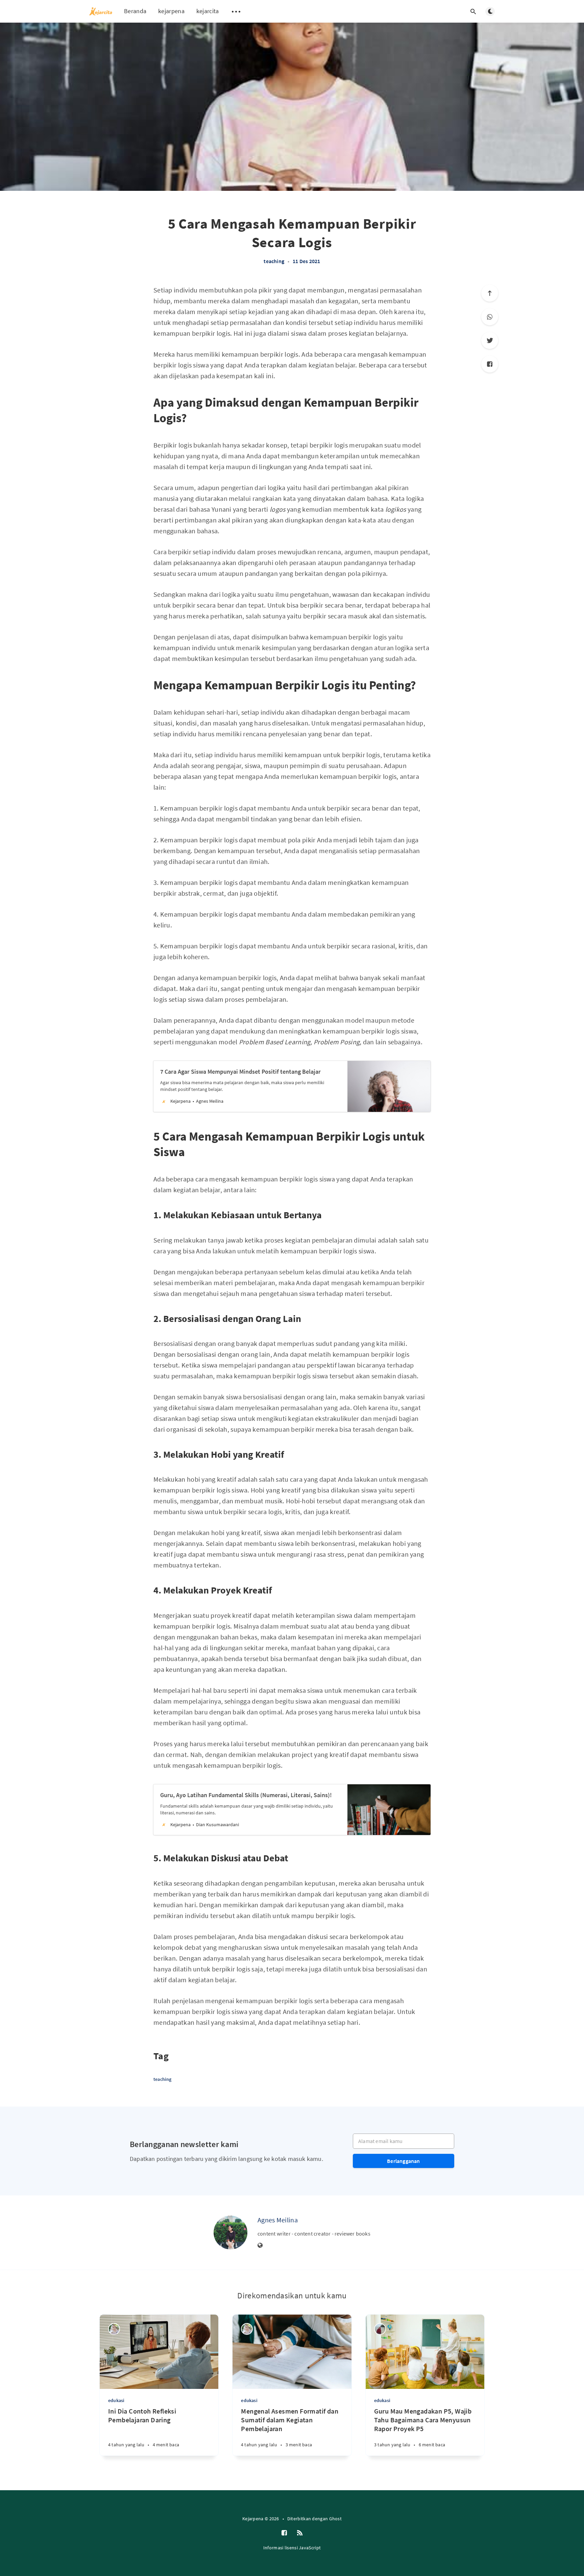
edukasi (116, 2400)
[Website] (260, 2246)
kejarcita (208, 11)
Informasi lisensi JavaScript (292, 2548)
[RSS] (300, 2533)
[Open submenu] (236, 11)
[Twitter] (490, 340)
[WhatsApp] (490, 317)
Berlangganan (403, 2161)
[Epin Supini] (114, 2329)
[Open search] (473, 11)
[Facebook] (490, 364)
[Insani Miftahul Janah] (380, 2329)
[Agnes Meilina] (230, 2233)
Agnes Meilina (278, 2220)
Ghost (336, 2519)
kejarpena (171, 11)
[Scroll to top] (490, 293)
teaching (274, 261)
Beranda (135, 11)
